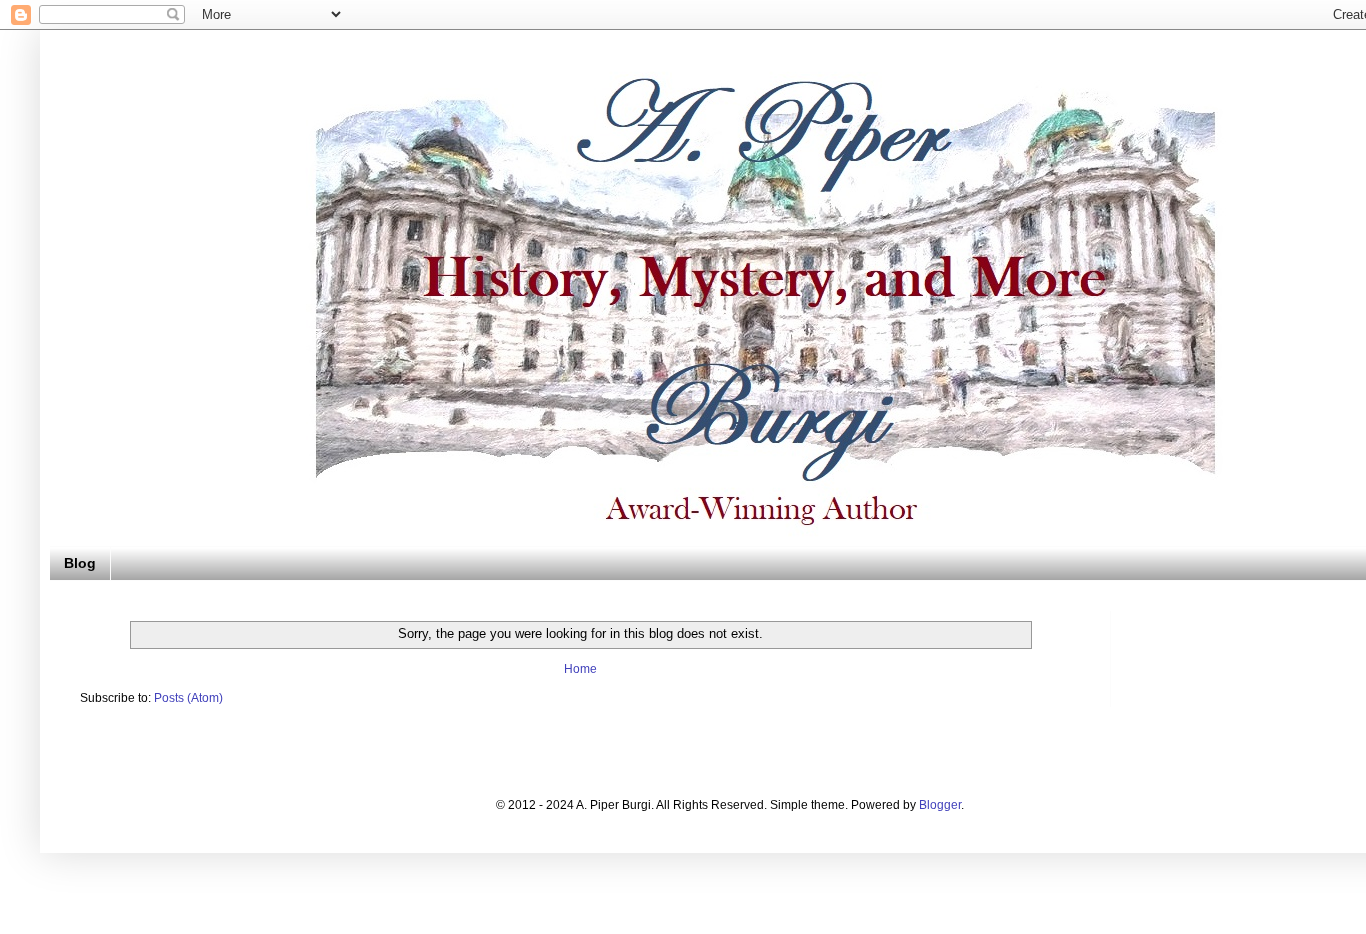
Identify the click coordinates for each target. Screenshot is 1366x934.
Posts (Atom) (188, 698)
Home (580, 669)
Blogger (940, 805)
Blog (80, 563)
